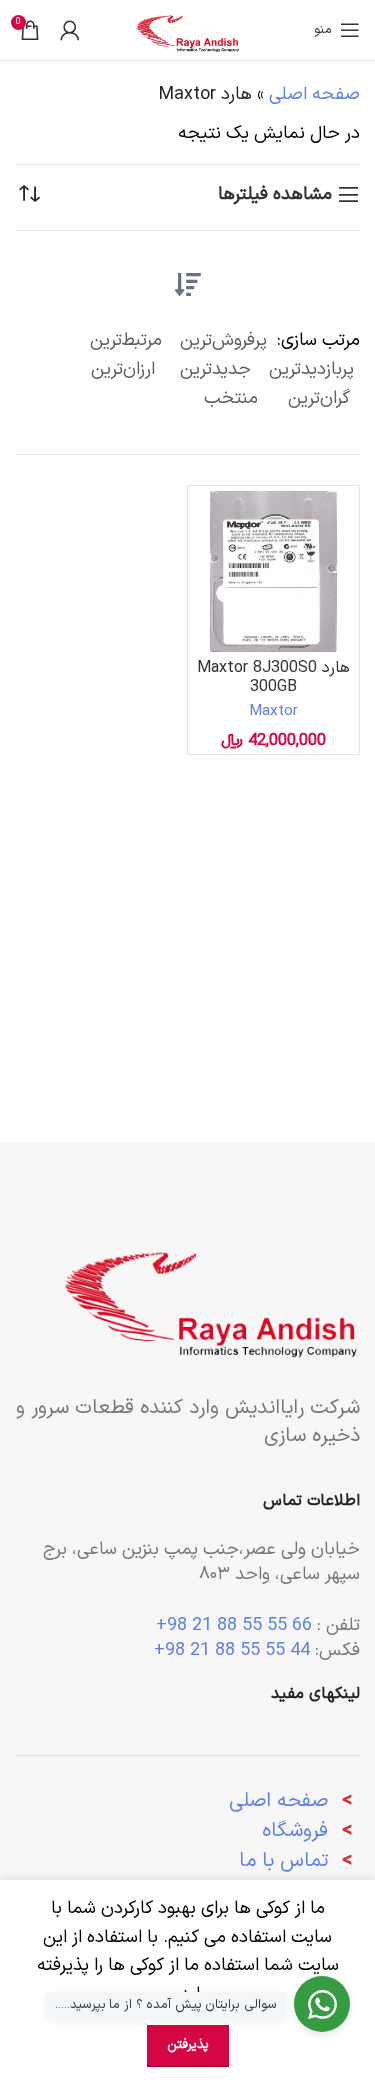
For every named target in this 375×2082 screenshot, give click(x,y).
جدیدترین (215, 369)
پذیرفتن (188, 2045)
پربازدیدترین (311, 369)
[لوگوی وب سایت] (187, 29)
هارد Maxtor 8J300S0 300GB (273, 677)
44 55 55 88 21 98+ (232, 1650)
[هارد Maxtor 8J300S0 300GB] (273, 571)
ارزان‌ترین (123, 369)
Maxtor (273, 711)
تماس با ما (283, 1861)
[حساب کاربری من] (70, 30)
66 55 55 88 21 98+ (234, 1625)
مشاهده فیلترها (275, 195)
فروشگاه (295, 1831)
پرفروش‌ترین (223, 340)
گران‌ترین (319, 398)
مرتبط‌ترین (126, 340)
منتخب (231, 398)
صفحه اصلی (314, 94)
